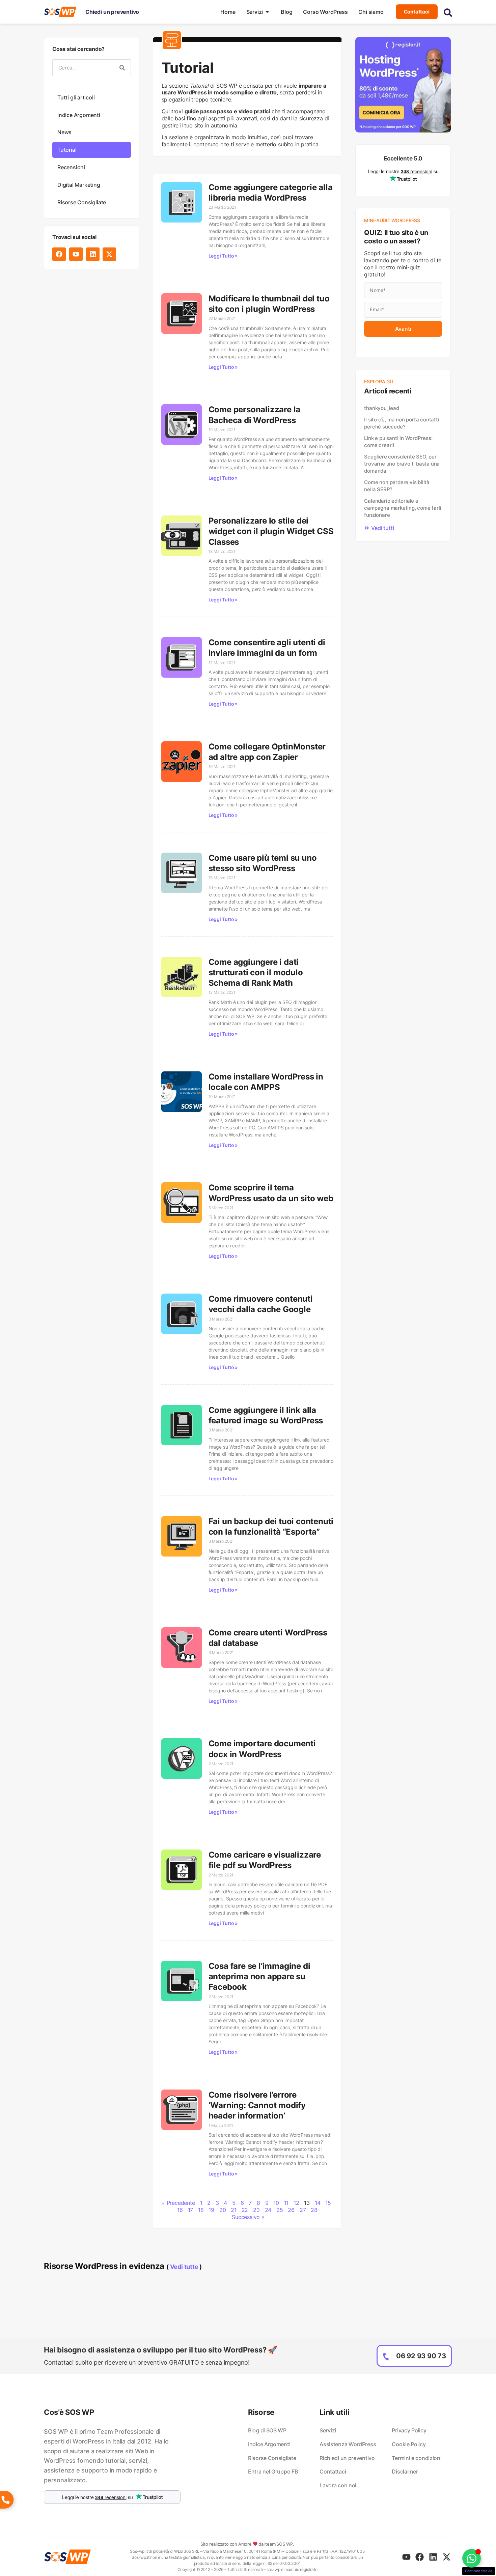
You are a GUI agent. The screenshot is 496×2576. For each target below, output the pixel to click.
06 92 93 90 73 (421, 2356)
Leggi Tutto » (223, 256)
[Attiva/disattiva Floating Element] (472, 2558)
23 (256, 2210)
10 (276, 2203)
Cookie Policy (409, 2444)
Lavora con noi (338, 2485)
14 (318, 2203)
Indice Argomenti (79, 115)
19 (211, 2210)
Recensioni (71, 167)
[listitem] (112, 2456)
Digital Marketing (79, 185)
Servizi (328, 2430)
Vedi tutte (184, 2267)
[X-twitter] (109, 254)
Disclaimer (405, 2471)
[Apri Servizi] (267, 12)
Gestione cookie (479, 2571)
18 (201, 2210)
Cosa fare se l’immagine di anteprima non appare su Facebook (259, 1976)
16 (180, 2210)
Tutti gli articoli (76, 97)
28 (314, 2210)
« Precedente (178, 2203)
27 (303, 2210)
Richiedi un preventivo (347, 2458)
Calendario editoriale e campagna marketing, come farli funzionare (403, 508)
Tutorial (67, 150)
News (64, 132)
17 (191, 2210)
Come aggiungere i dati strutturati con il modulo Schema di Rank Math (256, 972)
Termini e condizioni (417, 2458)
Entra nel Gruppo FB (273, 2471)
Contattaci (333, 2471)
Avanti (403, 329)
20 (223, 2210)
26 (291, 2210)
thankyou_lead (381, 408)
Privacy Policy (409, 2430)
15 (328, 2203)
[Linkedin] (93, 254)
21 (234, 2210)
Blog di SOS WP (267, 2430)
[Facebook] (59, 254)
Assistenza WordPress (348, 2444)
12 (296, 2203)
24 (268, 2210)
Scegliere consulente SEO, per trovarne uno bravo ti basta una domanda (402, 464)
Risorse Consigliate (82, 202)
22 (245, 2210)
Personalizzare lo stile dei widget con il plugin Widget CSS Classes (271, 531)
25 (280, 2210)
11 (286, 2203)
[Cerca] (122, 68)
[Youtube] (76, 254)
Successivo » (248, 2217)
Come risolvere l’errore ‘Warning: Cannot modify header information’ (257, 2105)
